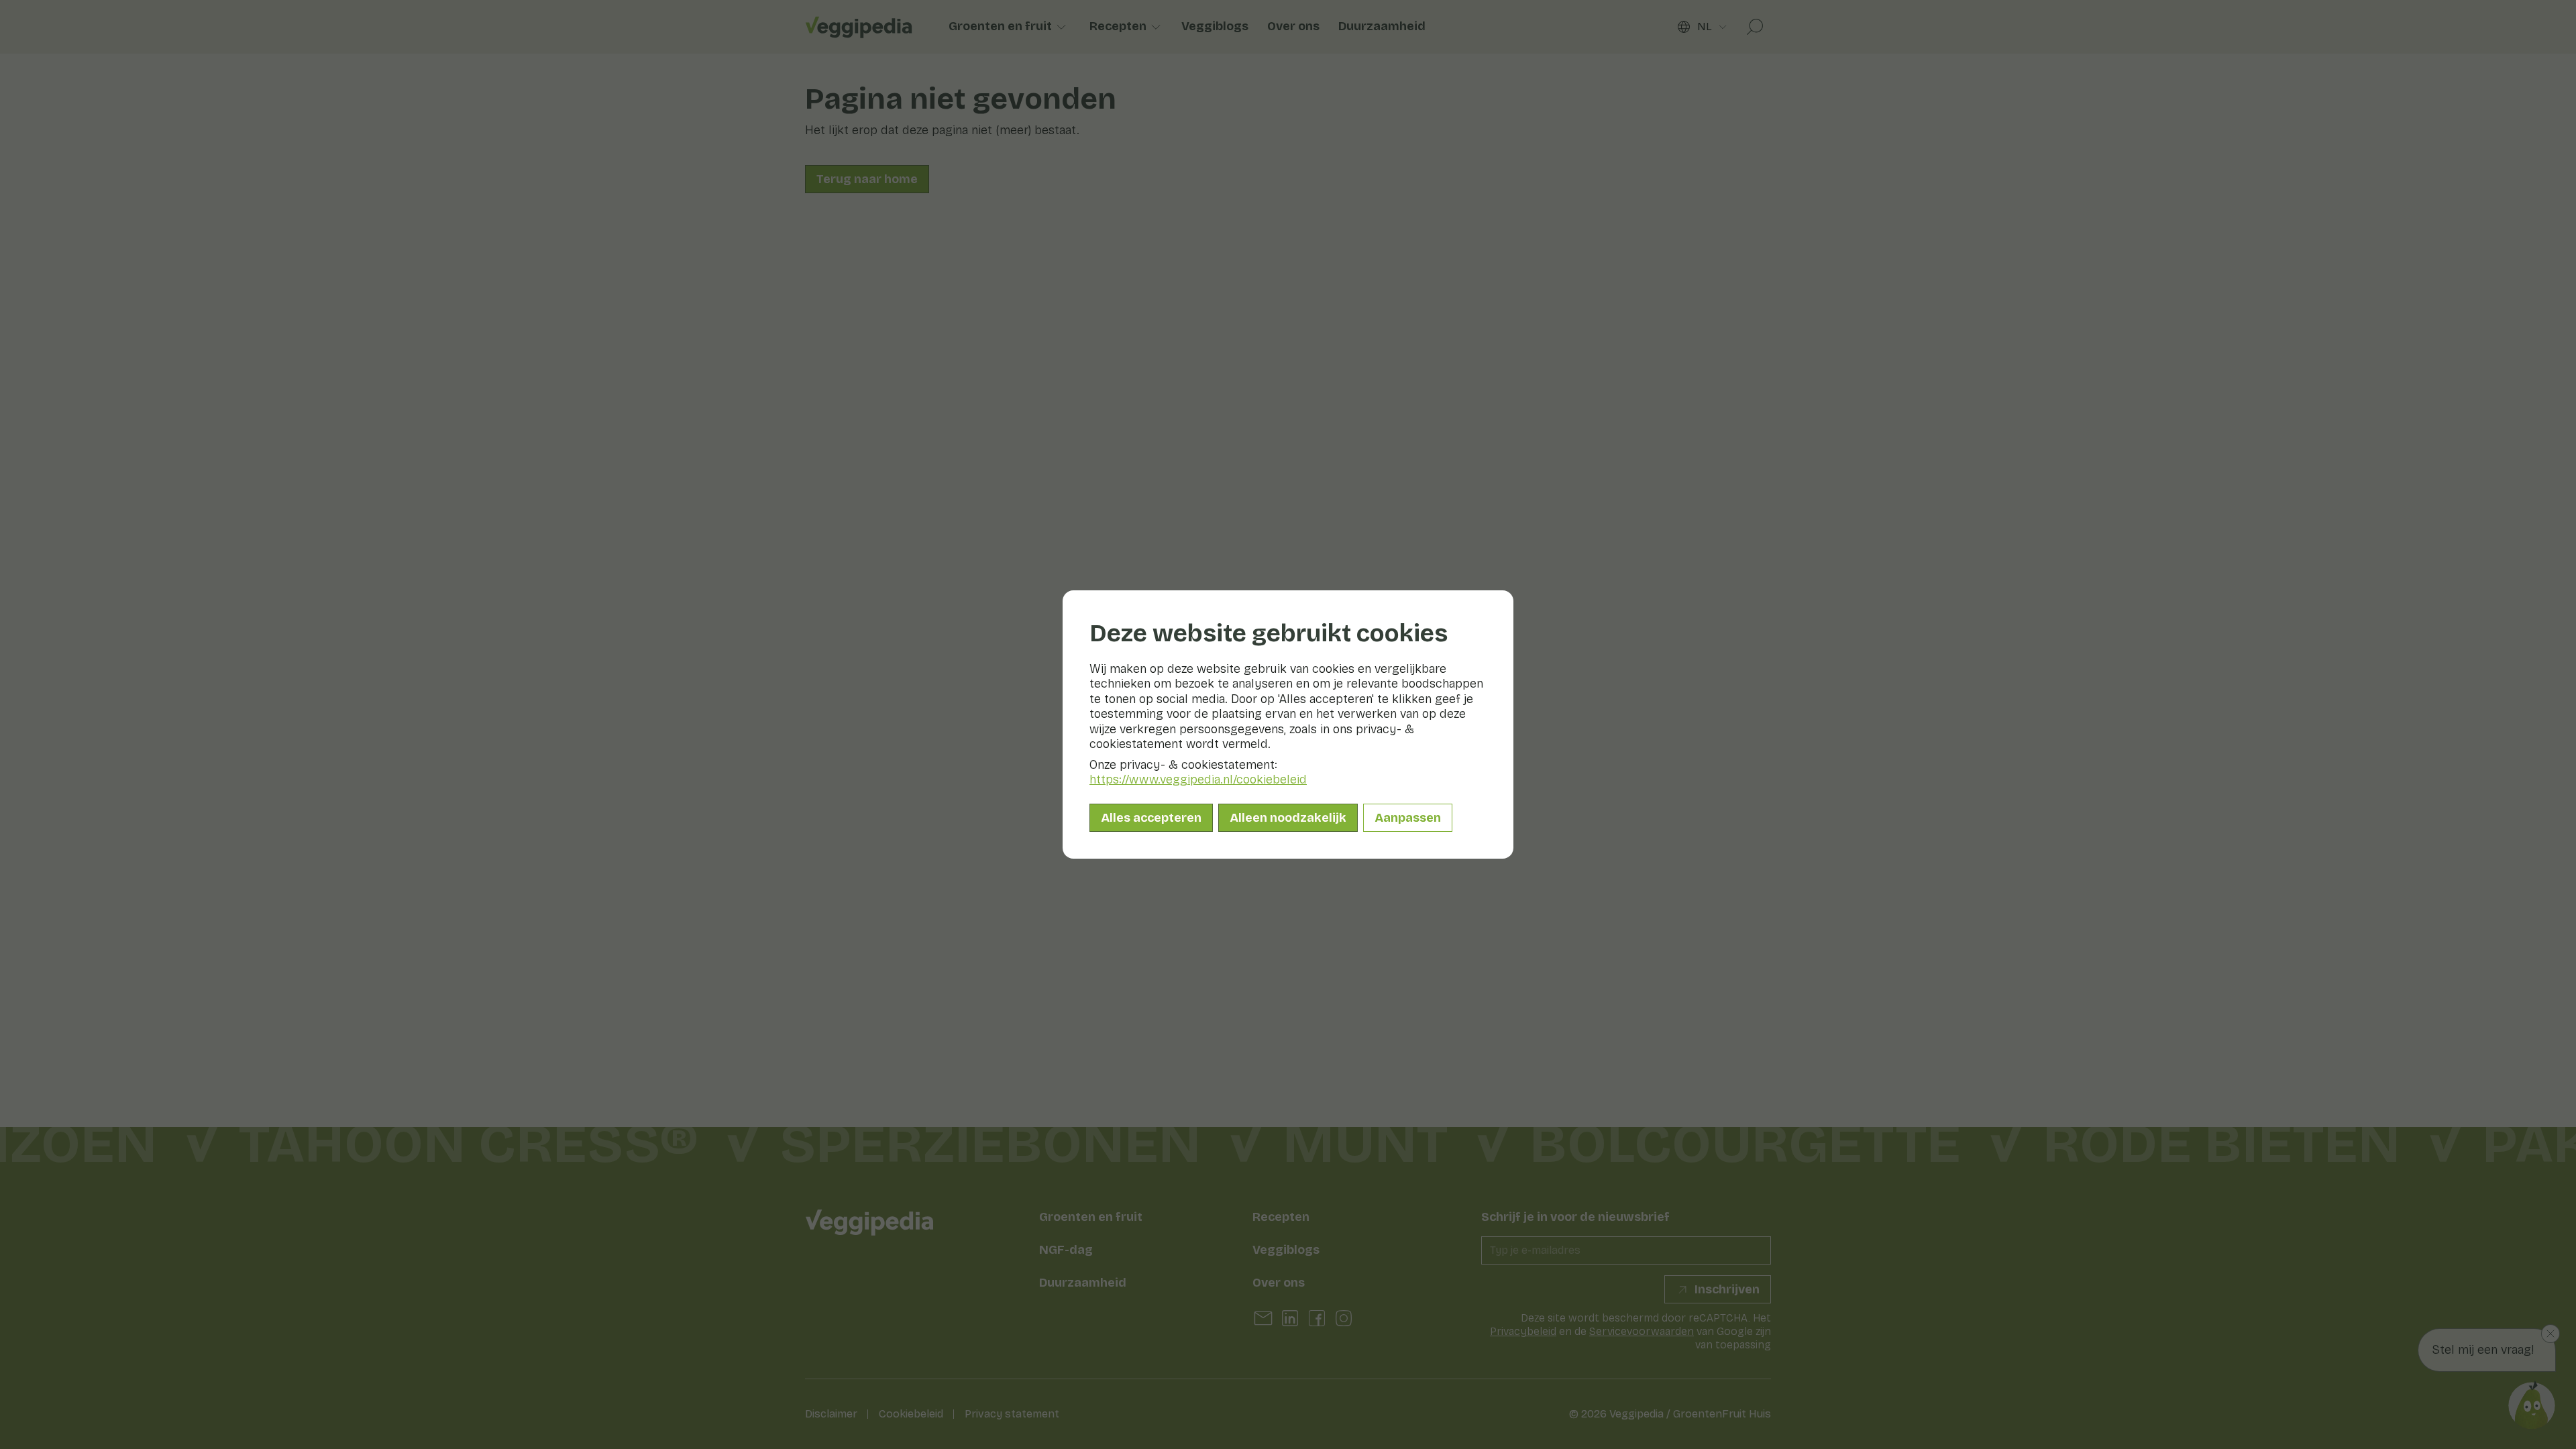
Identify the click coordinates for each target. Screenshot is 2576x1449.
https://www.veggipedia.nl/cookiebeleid (1198, 780)
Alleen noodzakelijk (1288, 818)
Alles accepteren (1151, 818)
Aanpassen (1408, 818)
